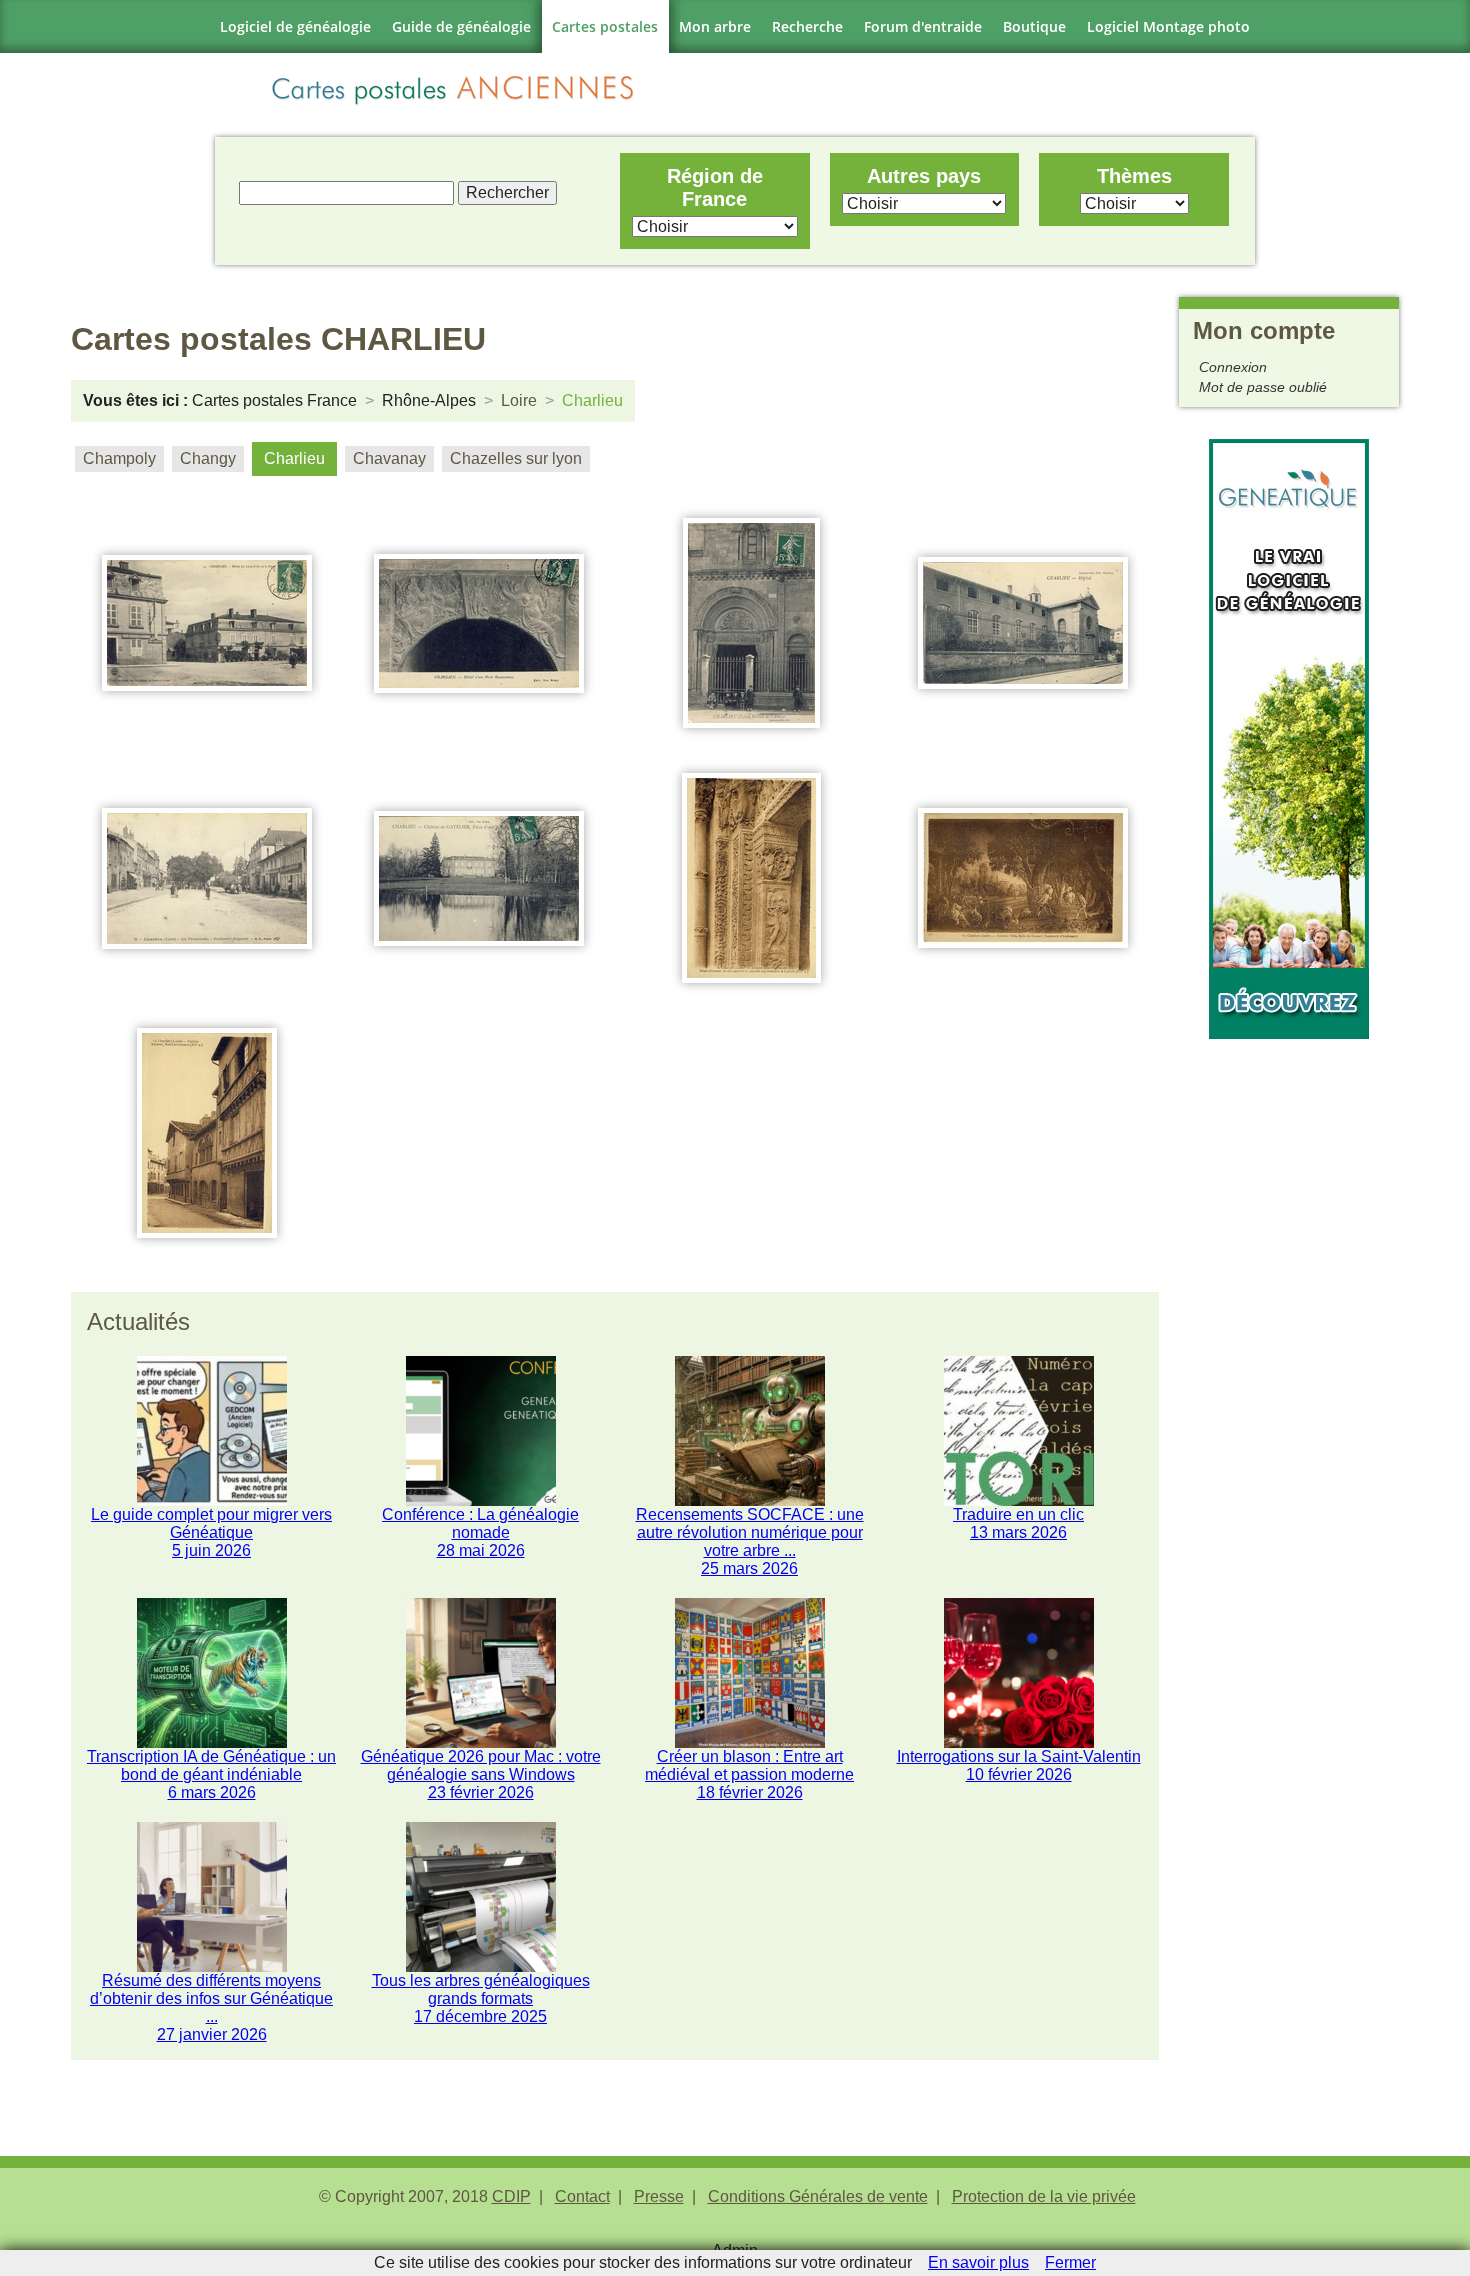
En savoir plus (978, 2262)
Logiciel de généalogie (295, 26)
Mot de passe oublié (1263, 387)
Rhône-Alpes (429, 400)
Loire (519, 400)
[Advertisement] (1289, 1339)
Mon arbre (715, 26)
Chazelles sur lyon (516, 458)
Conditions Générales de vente (818, 2196)
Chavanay (389, 458)
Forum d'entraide (923, 26)
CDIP (511, 2196)
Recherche (807, 26)
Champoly (119, 458)
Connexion (1233, 367)
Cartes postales (605, 26)
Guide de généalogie (461, 26)
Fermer (1070, 2262)
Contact (582, 2196)
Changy (208, 458)
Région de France (715, 187)
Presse (659, 2196)
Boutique (1034, 26)
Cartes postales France (274, 400)
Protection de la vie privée (1044, 2196)
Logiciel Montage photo (1168, 26)
